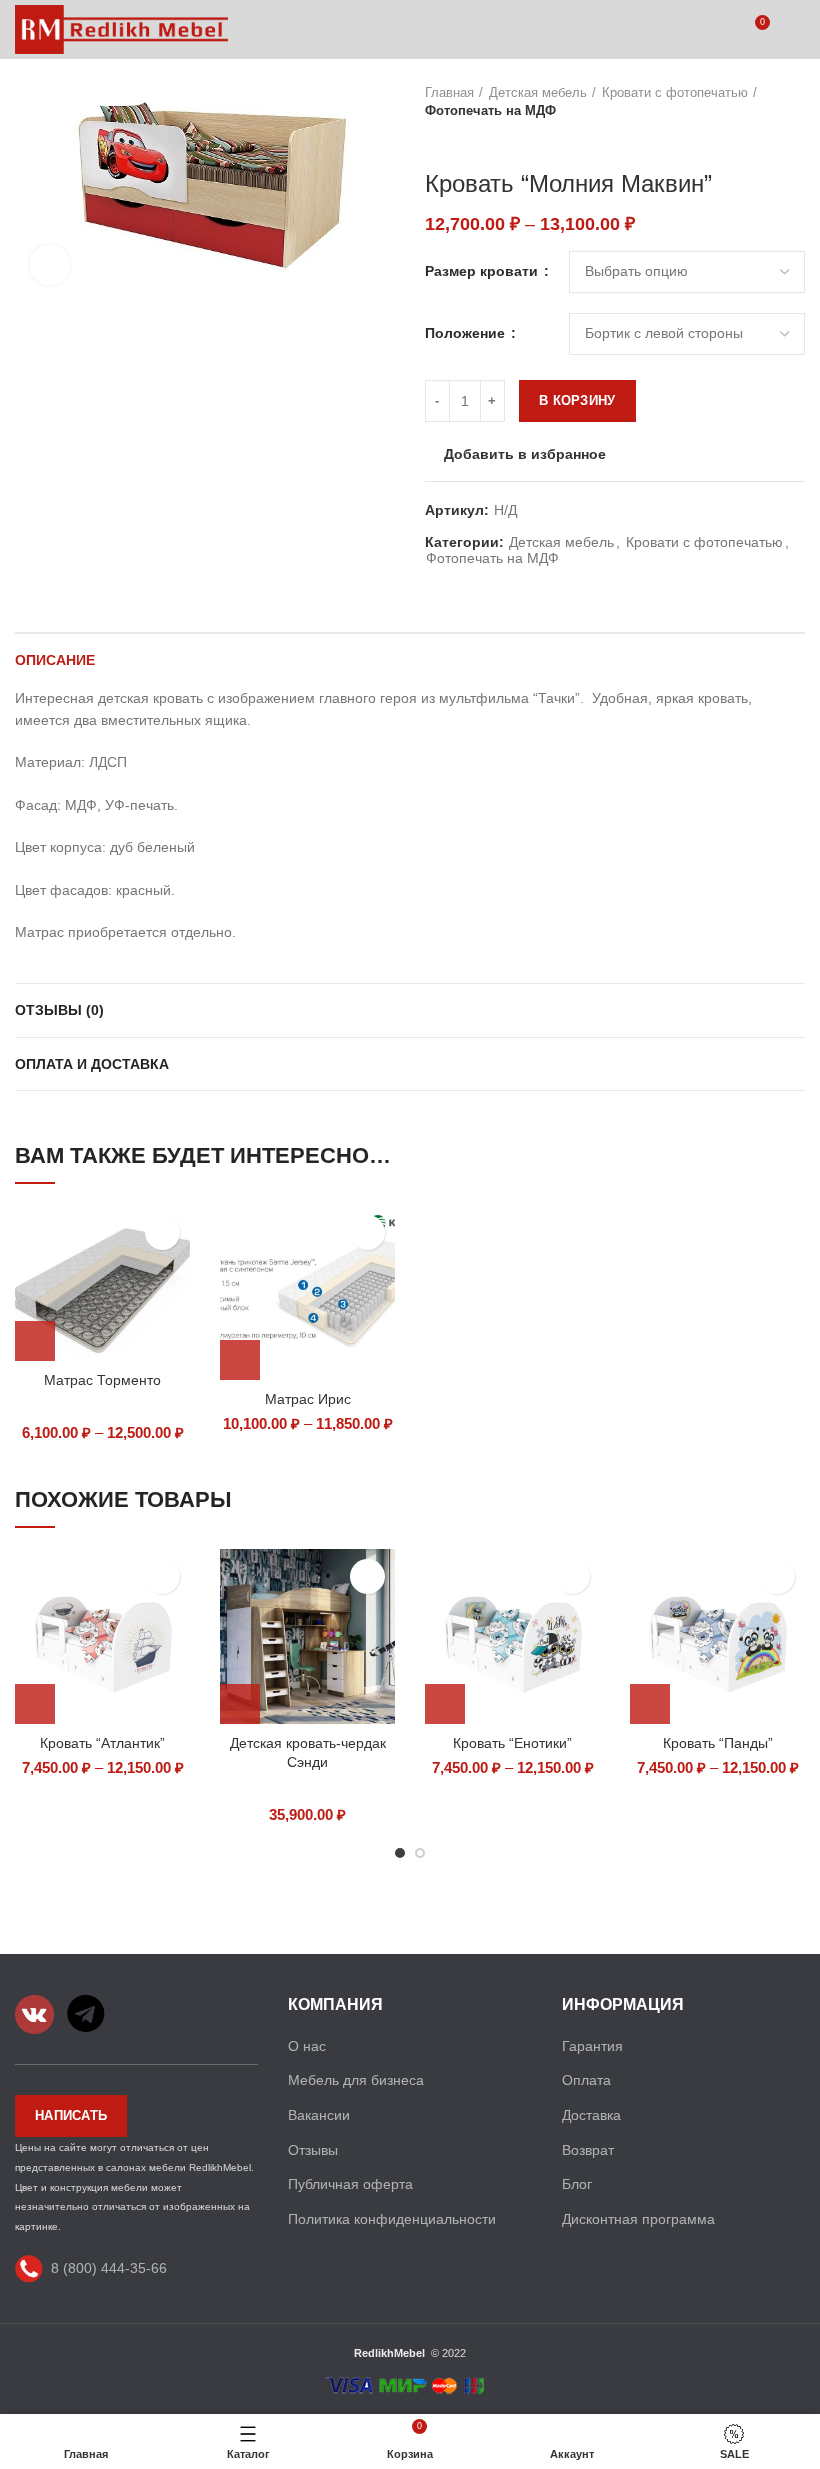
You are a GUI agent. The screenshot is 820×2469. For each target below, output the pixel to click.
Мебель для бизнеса (356, 2080)
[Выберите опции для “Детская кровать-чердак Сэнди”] (240, 1704)
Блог (577, 2184)
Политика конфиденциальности (392, 2219)
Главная (449, 92)
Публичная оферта (350, 2184)
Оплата (586, 2080)
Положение (467, 333)
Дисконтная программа (638, 2219)
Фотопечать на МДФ (490, 110)
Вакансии (319, 2115)
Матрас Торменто (102, 1380)
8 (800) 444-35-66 (109, 2268)
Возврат (588, 2150)
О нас (307, 2046)
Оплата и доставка (92, 1064)
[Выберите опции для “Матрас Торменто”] (35, 1341)
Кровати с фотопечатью (675, 92)
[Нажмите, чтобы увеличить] (50, 265)
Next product (475, 140)
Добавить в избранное (525, 454)
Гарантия (592, 2046)
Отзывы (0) (59, 1010)
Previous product (435, 140)
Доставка (591, 2115)
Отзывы (313, 2150)
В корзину (577, 400)
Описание (55, 660)
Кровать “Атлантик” (102, 1743)
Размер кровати (483, 271)
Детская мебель (538, 92)
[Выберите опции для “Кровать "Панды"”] (650, 1704)
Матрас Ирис (308, 1399)
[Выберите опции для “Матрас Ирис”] (240, 1360)
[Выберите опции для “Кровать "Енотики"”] (445, 1704)
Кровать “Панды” (718, 1743)
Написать (71, 2115)
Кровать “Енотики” (512, 1743)
